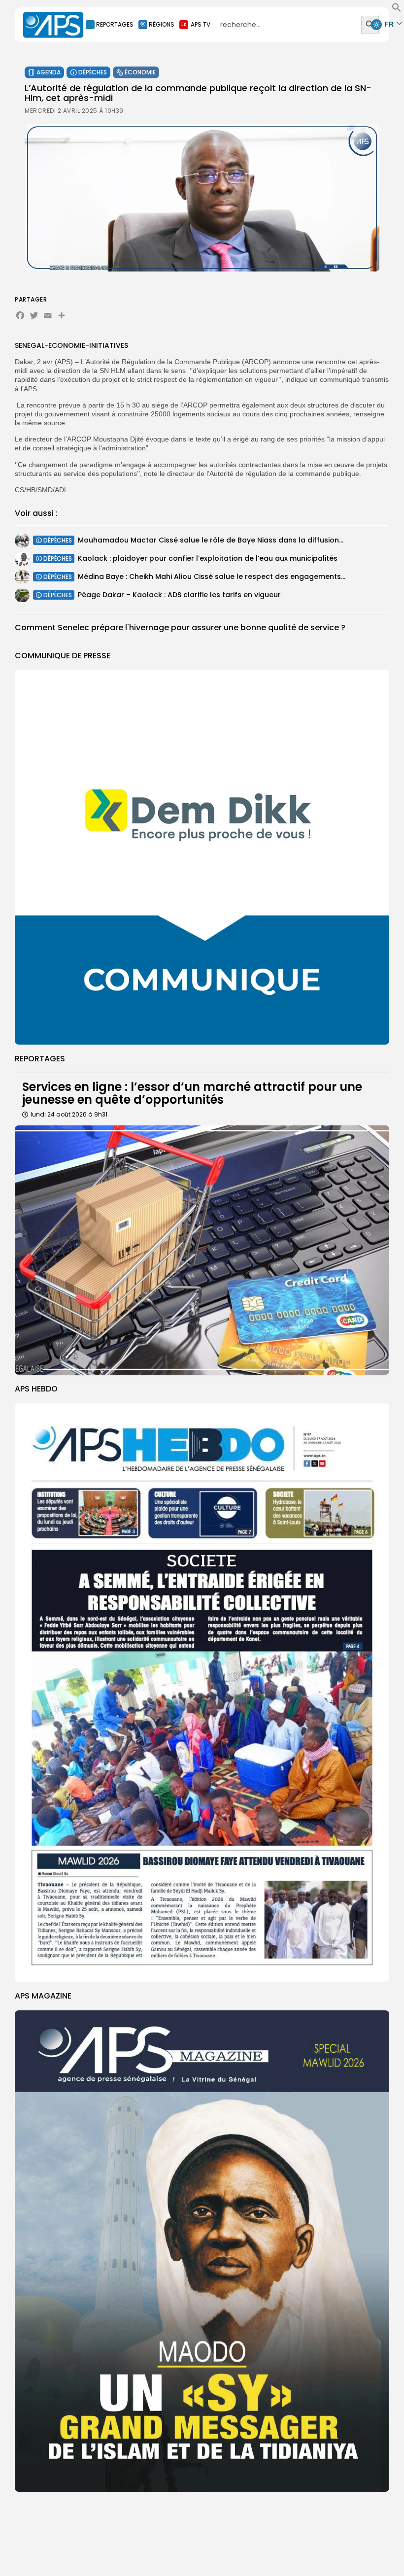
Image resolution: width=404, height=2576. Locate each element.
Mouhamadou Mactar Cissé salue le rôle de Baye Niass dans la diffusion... (211, 540)
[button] (397, 10)
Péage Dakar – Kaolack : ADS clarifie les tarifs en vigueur (179, 595)
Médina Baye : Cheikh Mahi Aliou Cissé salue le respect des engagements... (212, 576)
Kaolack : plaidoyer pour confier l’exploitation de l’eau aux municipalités (208, 558)
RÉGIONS (162, 24)
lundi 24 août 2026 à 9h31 (69, 1114)
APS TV (201, 24)
